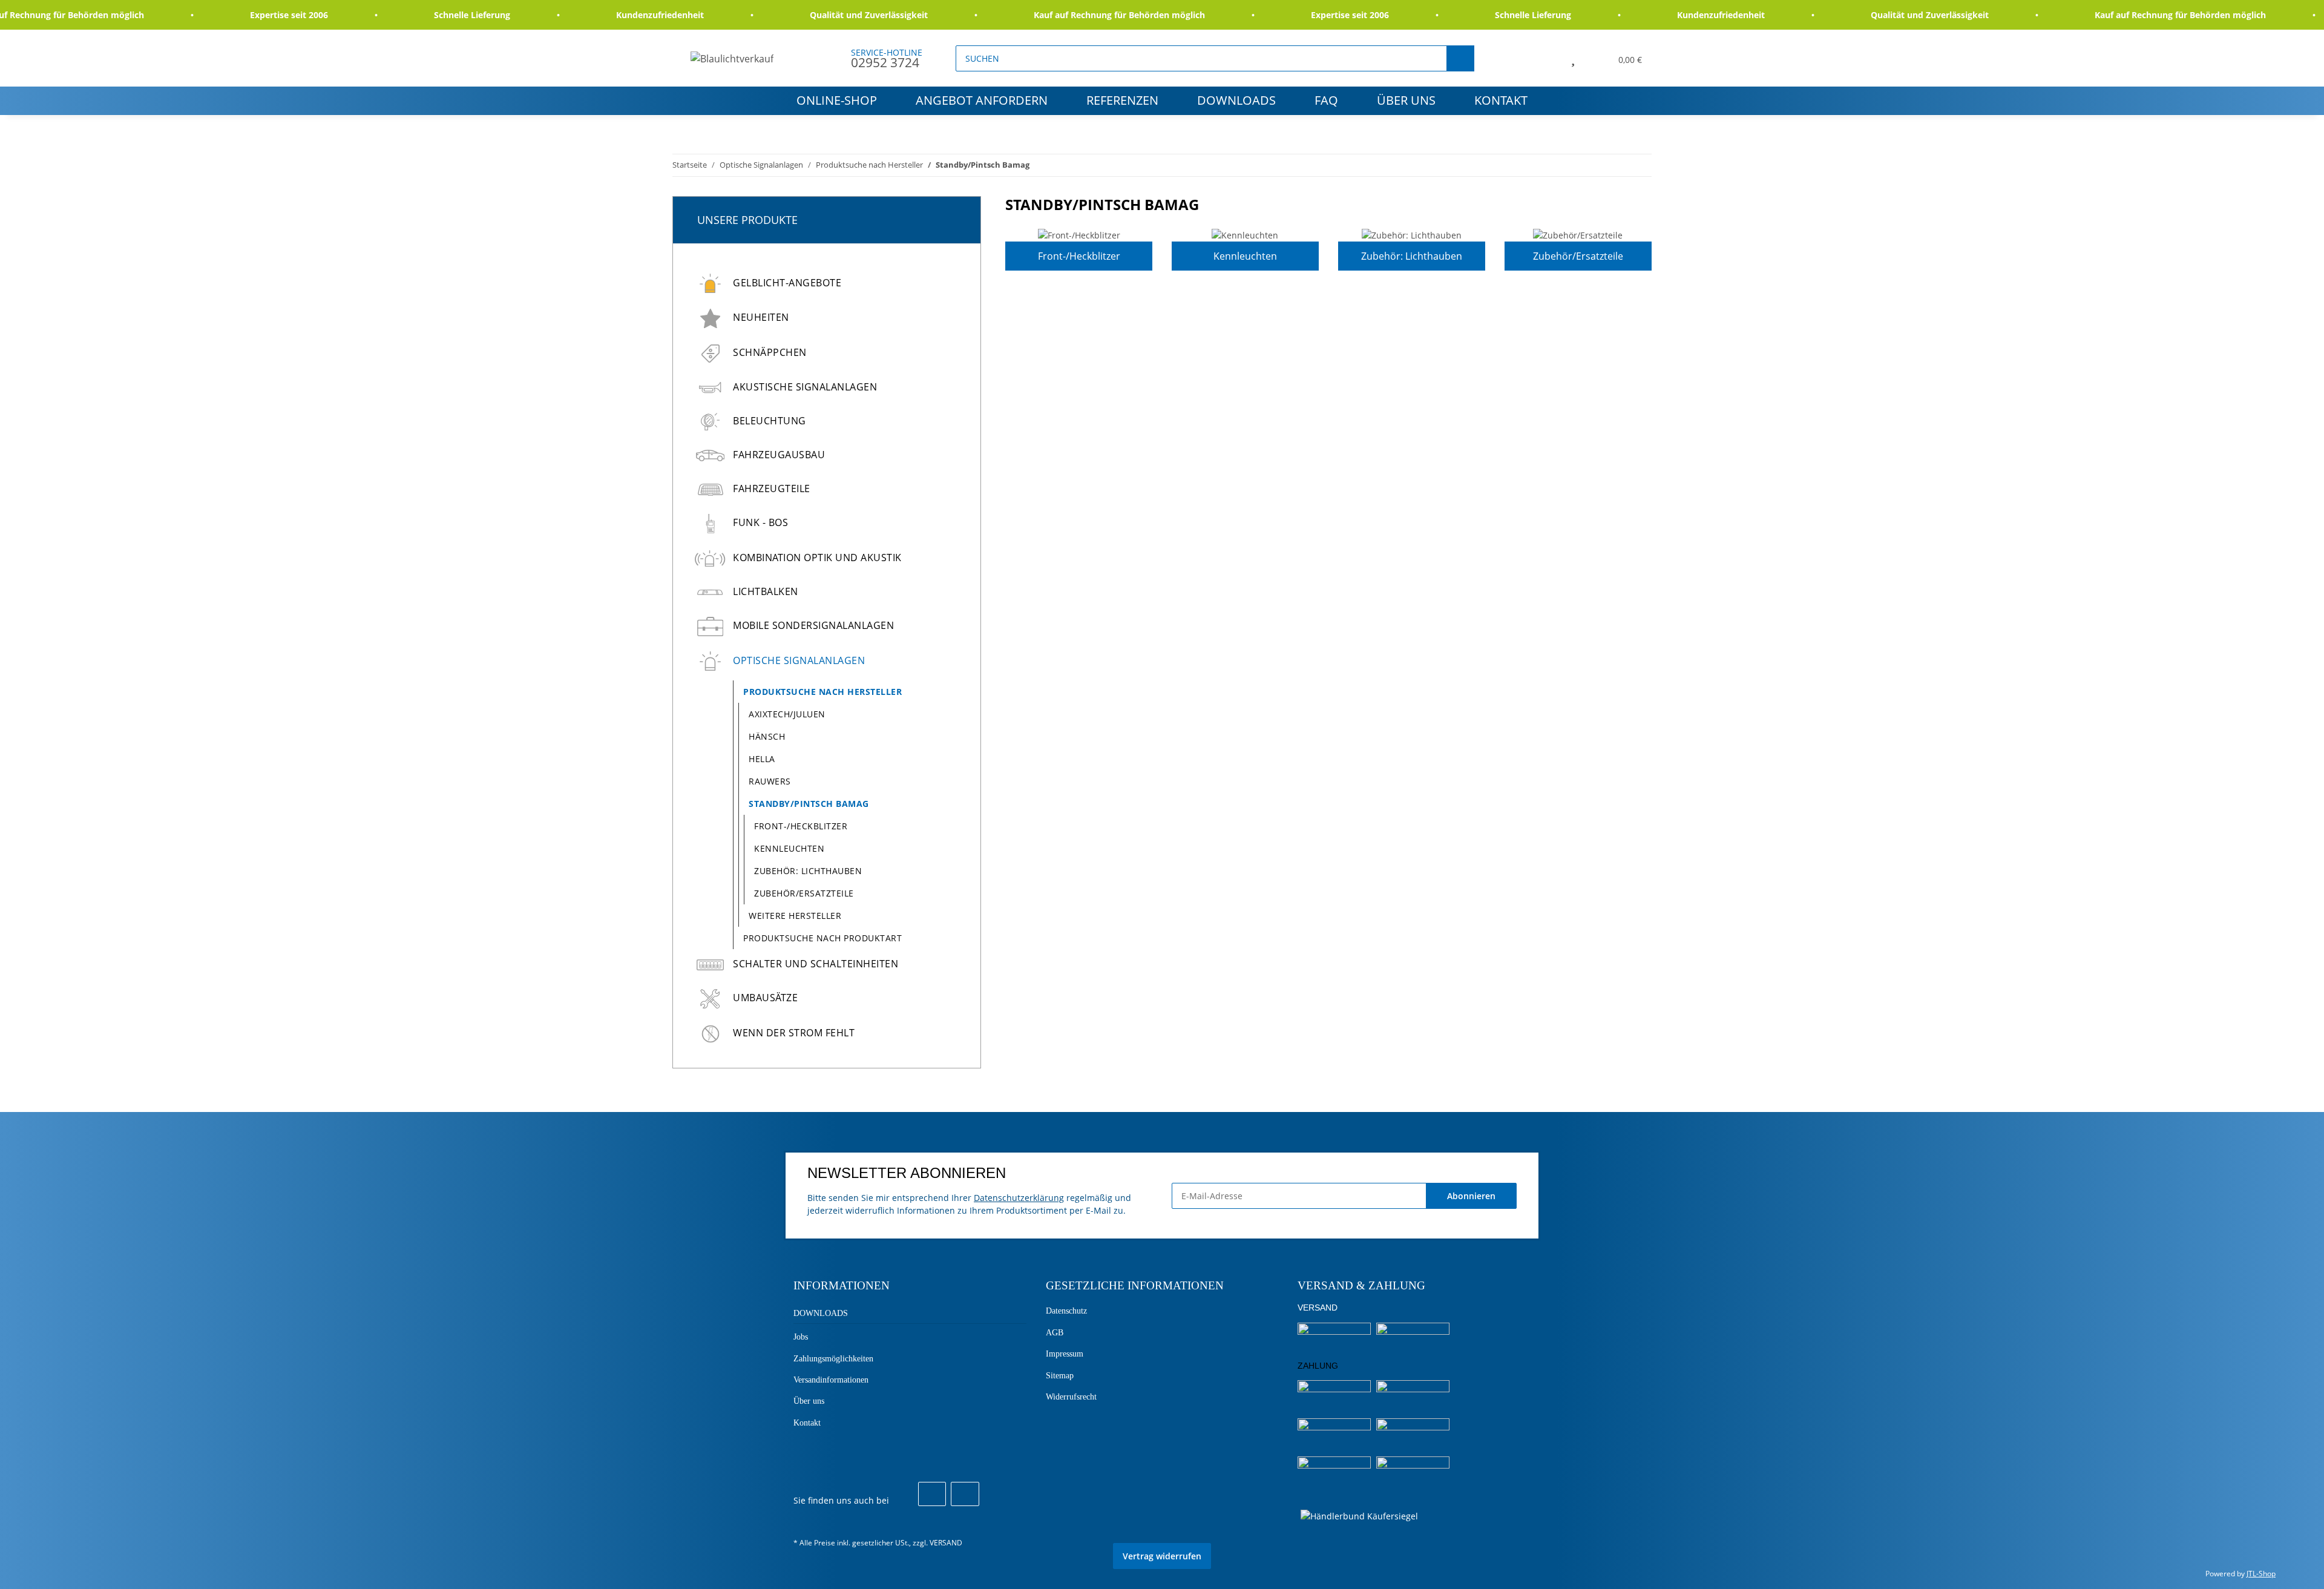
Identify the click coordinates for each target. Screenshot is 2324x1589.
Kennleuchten (1245, 256)
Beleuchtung (770, 421)
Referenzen (1122, 100)
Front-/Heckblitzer (1079, 256)
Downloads (1236, 100)
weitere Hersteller (795, 916)
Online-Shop (837, 100)
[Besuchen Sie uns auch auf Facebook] (932, 1494)
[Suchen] (1460, 58)
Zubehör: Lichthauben (1412, 256)
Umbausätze (765, 998)
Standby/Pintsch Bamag (809, 804)
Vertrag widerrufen (1162, 1556)
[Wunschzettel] (1573, 58)
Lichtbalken (766, 591)
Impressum (1065, 1354)
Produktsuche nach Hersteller (822, 692)
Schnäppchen (770, 352)
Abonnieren (1471, 1196)
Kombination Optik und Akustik (817, 558)
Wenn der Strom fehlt (794, 1033)
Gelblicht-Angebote (787, 283)
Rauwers (770, 781)
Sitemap (1060, 1376)
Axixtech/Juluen (787, 714)
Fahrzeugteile (772, 489)
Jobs (801, 1337)
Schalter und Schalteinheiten (816, 964)
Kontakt (1501, 100)
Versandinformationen (831, 1380)
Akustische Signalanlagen (805, 387)
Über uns (1406, 100)
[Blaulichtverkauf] (732, 58)
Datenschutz (1066, 1311)
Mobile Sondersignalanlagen (813, 625)
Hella (762, 759)
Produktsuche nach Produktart (822, 938)
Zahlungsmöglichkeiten (833, 1359)
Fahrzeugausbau (779, 455)
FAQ (1326, 100)
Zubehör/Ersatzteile (1578, 256)
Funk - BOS (760, 522)
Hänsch (767, 736)
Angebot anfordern (982, 100)
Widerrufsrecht (1071, 1397)
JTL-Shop (2261, 1574)
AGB (1055, 1333)
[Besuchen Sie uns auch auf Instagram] (965, 1494)
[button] (1545, 58)
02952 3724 (885, 62)
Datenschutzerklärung (1019, 1198)
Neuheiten (761, 317)
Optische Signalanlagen (799, 660)
